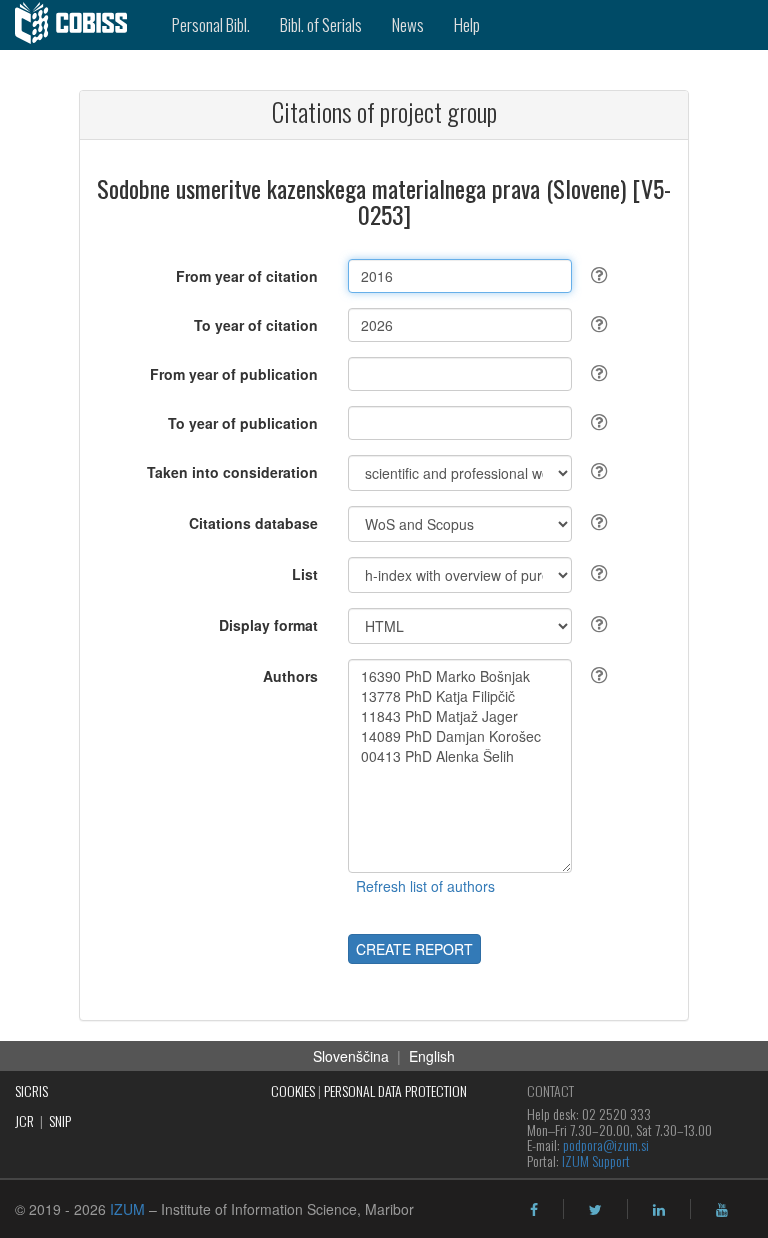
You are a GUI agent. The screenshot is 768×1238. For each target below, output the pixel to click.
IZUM (127, 1209)
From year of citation (247, 276)
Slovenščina (351, 1056)
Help (467, 24)
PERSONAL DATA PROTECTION (395, 1090)
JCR (24, 1120)
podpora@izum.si (606, 1144)
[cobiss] (78, 25)
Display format (268, 625)
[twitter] (595, 1210)
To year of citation (256, 325)
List (305, 574)
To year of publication (243, 423)
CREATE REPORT (414, 949)
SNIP (60, 1120)
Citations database (253, 523)
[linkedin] (659, 1210)
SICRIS (31, 1090)
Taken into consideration (232, 472)
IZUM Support (596, 1160)
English (432, 1056)
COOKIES (293, 1090)
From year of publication (234, 374)
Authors (290, 676)
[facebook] (534, 1210)
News (408, 24)
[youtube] (722, 1210)
